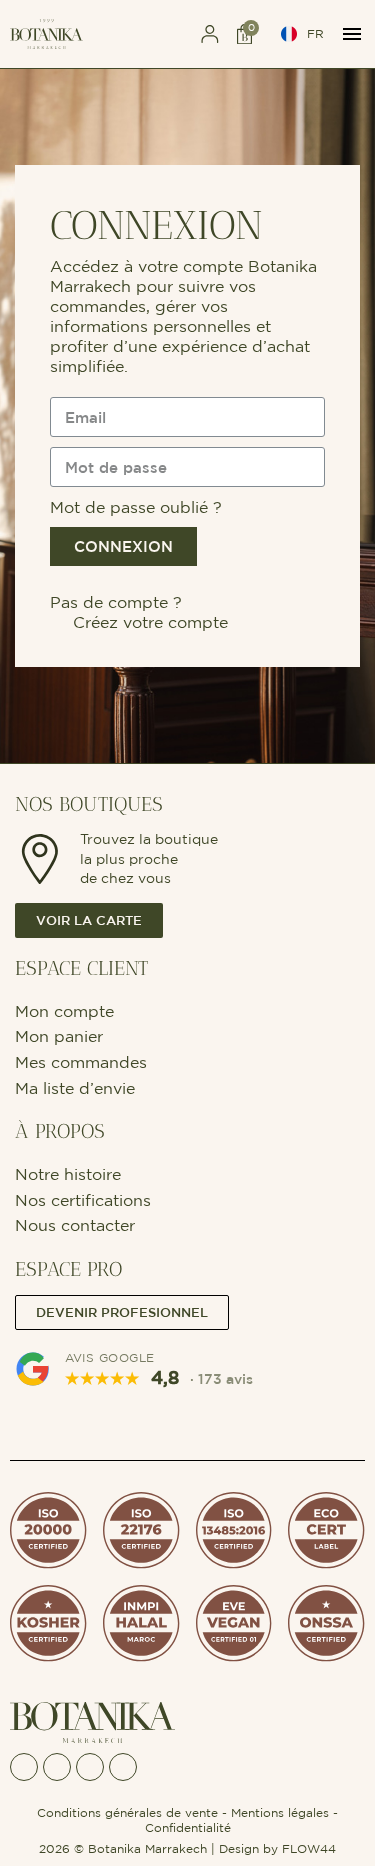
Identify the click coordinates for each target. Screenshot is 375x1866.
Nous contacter (75, 1225)
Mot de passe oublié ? (136, 507)
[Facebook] (24, 1767)
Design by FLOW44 (277, 1848)
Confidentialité (188, 1827)
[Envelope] (90, 1767)
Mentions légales (280, 1812)
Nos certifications (83, 1200)
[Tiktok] (123, 1767)
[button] (144, 34)
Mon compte (67, 1011)
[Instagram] (57, 1767)
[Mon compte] (210, 34)
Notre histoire (68, 1174)
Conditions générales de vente (127, 1812)
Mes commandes (81, 1062)
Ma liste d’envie (75, 1088)
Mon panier (59, 1036)
